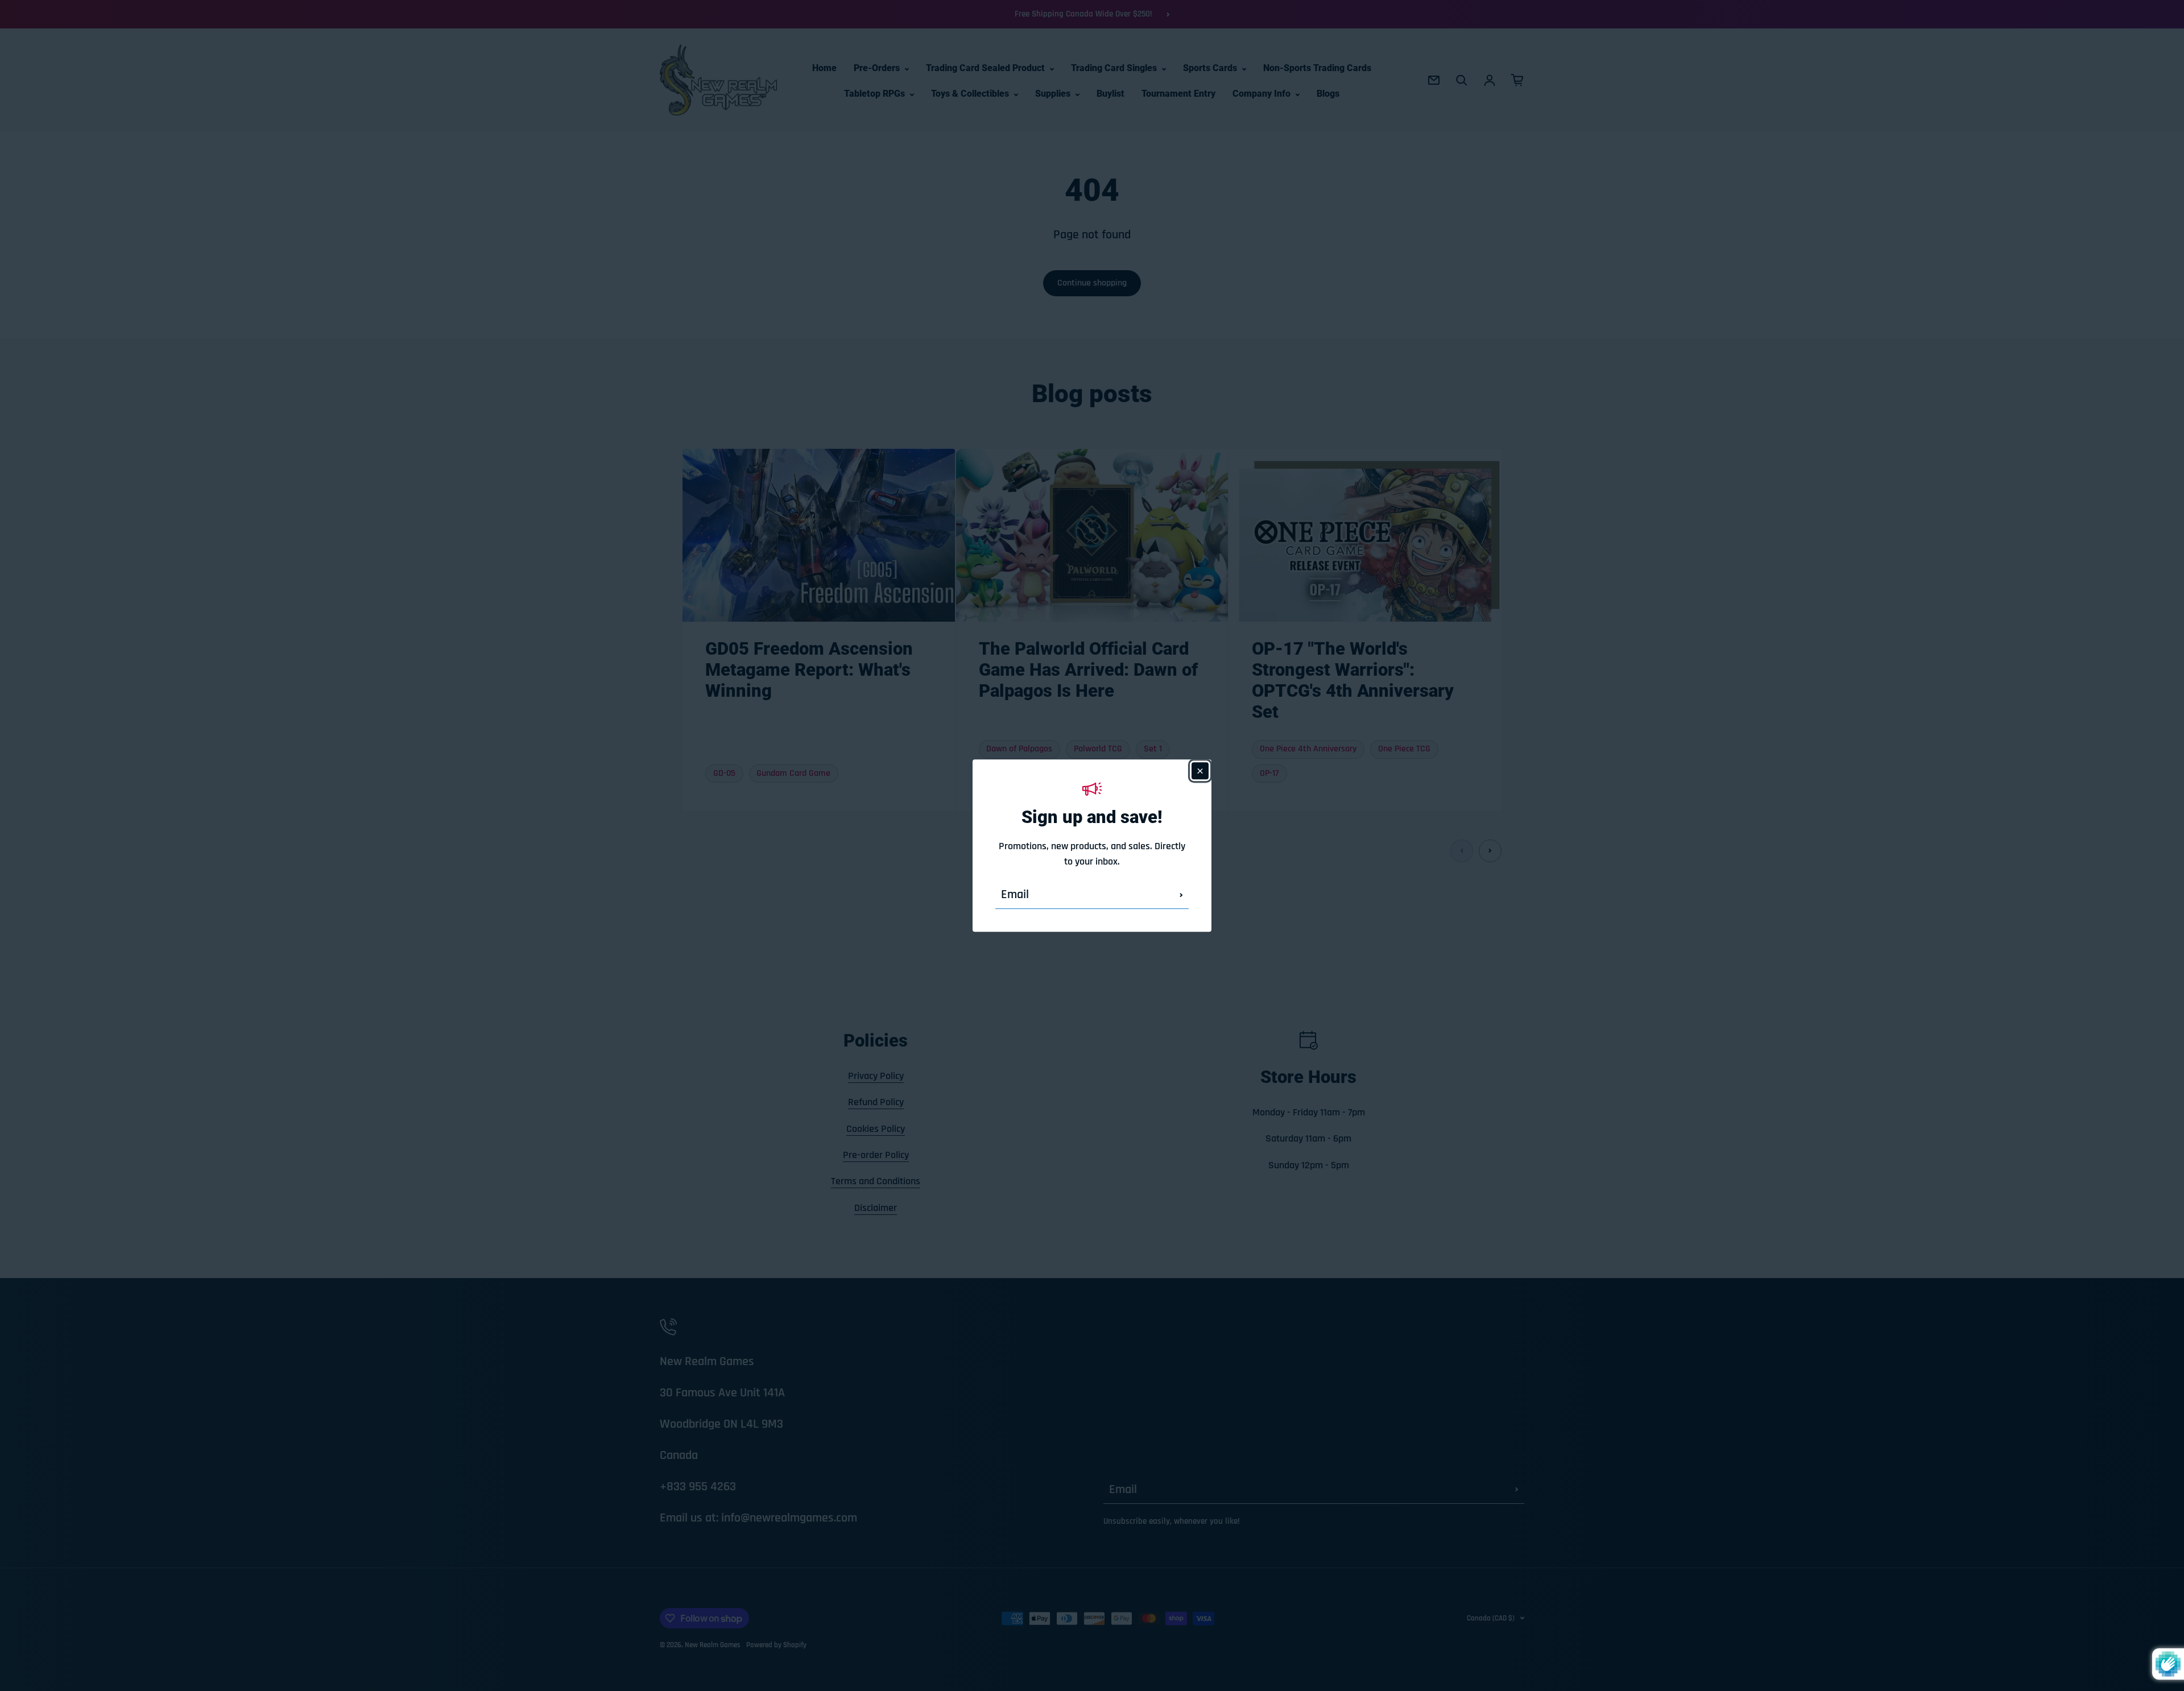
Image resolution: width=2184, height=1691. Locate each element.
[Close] (1200, 771)
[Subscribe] (1181, 895)
